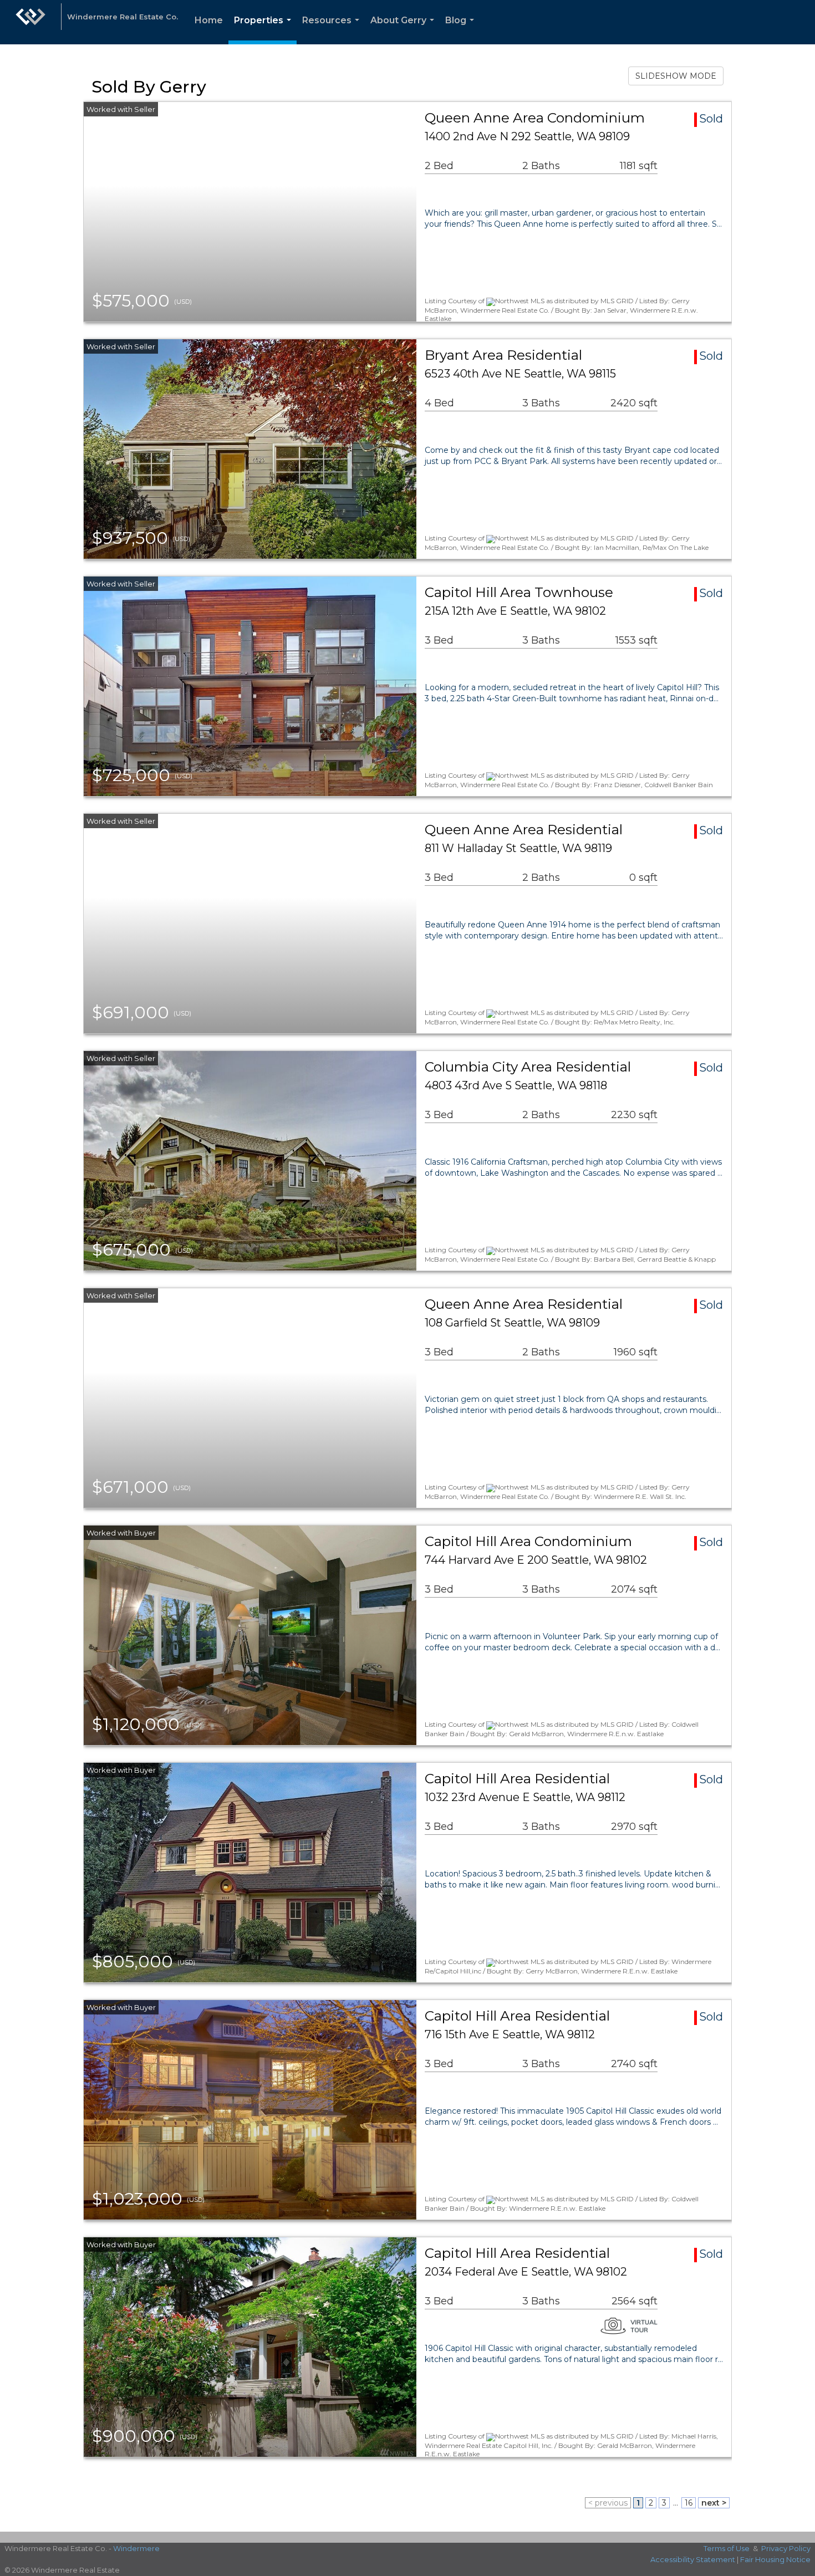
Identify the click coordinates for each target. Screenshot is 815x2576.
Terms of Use (727, 2548)
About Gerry (404, 30)
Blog (462, 30)
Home (209, 20)
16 (689, 2503)
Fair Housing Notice (775, 2559)
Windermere (136, 2548)
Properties (265, 30)
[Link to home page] (30, 22)
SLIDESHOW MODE (676, 76)
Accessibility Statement (693, 2559)
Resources (333, 30)
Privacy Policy (786, 2548)
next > (714, 2503)
